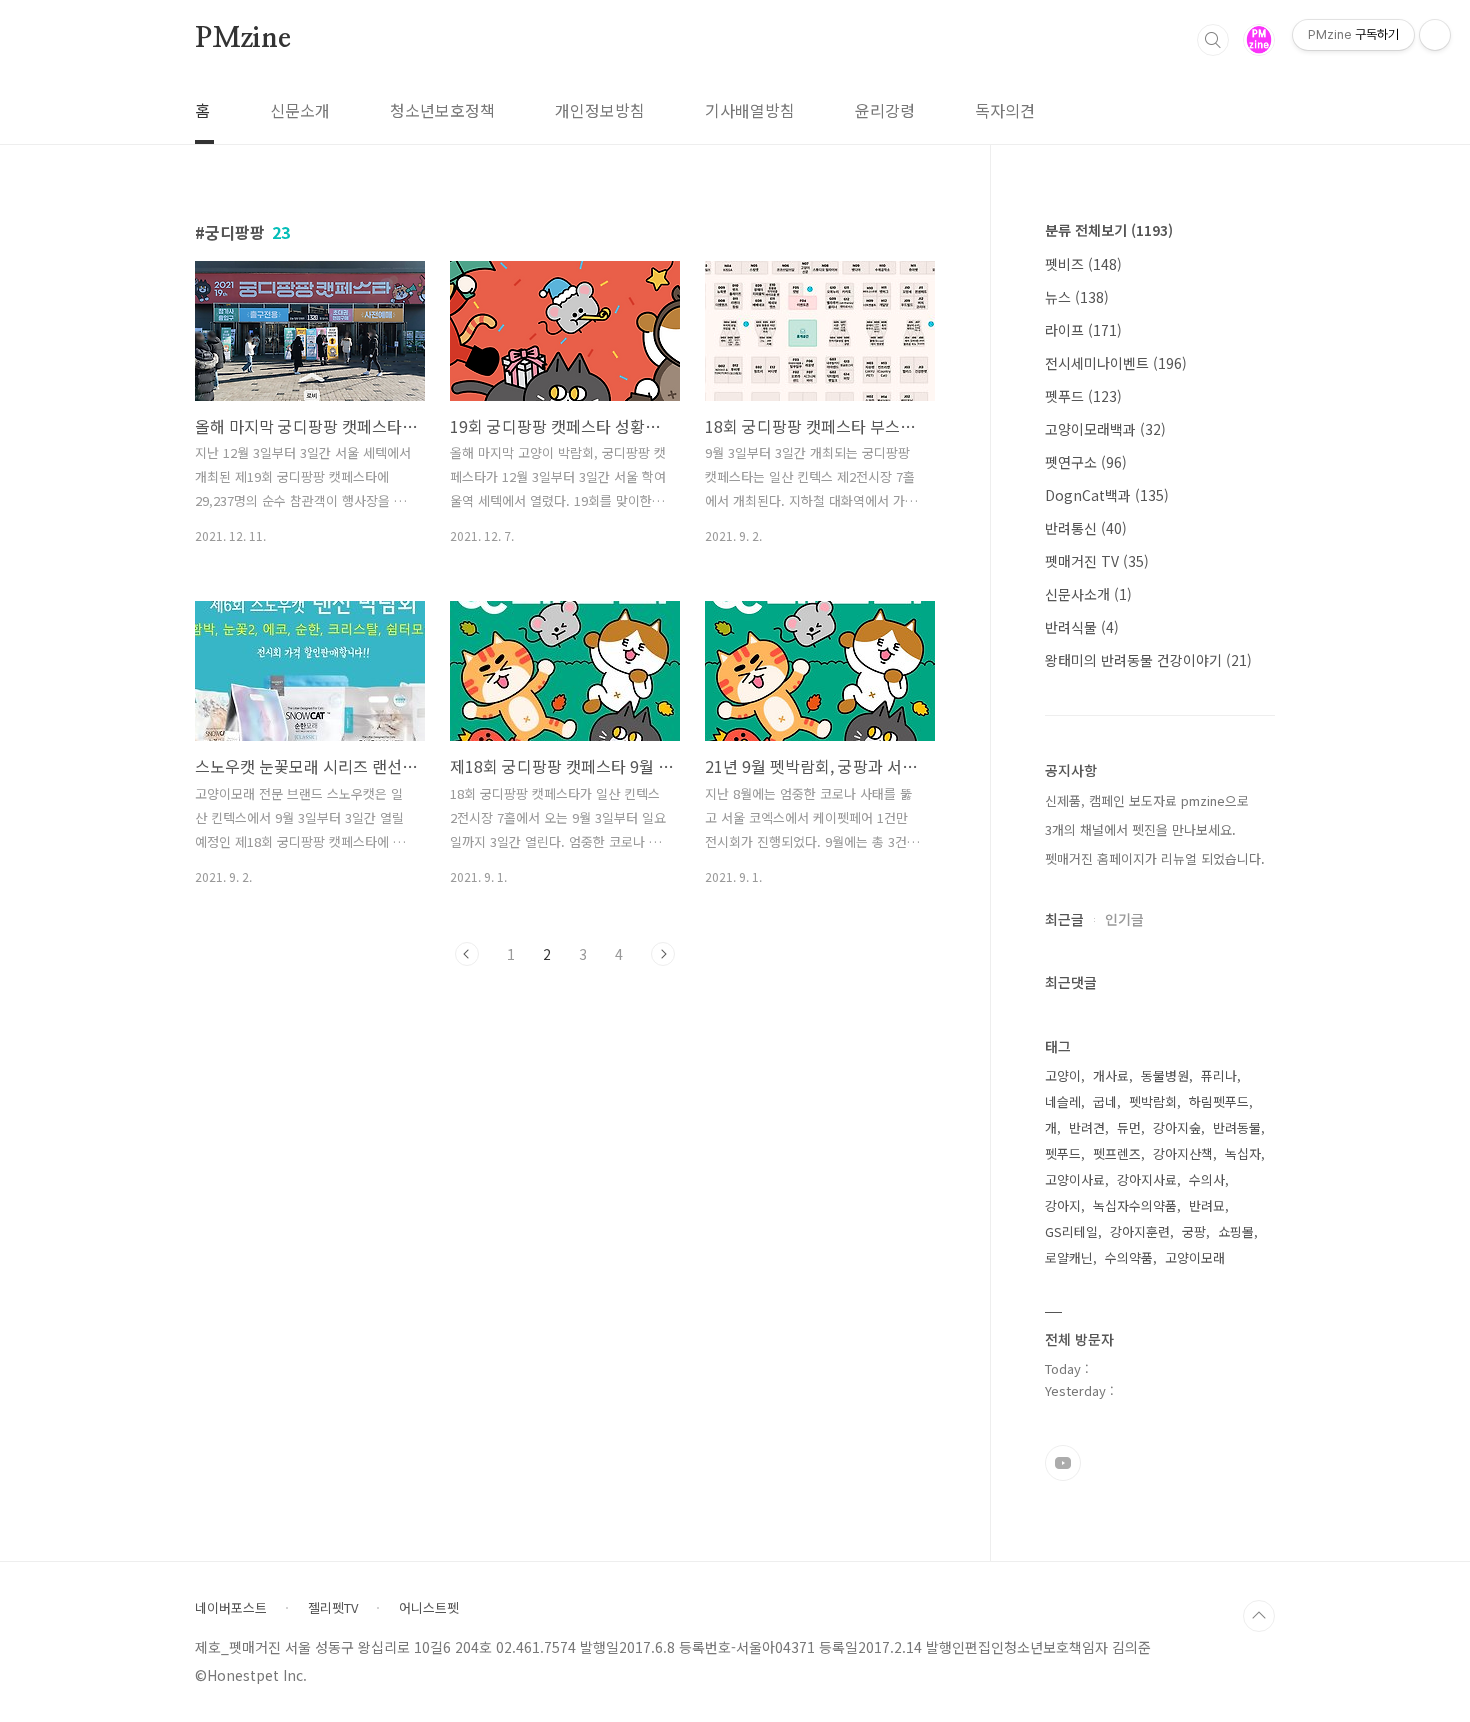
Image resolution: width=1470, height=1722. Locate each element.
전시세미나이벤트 (1116, 363)
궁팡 (1194, 1231)
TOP (1259, 1616)
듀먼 (1129, 1127)
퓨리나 (1219, 1075)
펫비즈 (1083, 264)
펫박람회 (1153, 1101)
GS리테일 (1071, 1231)
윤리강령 (885, 110)
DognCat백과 (1107, 495)
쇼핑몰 (1236, 1231)
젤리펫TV (333, 1608)
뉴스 (1077, 297)
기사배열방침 (750, 110)
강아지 (1063, 1205)
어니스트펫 (429, 1608)
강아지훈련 (1140, 1231)
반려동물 (1237, 1127)
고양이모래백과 (1105, 429)
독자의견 (1005, 110)
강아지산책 (1183, 1153)
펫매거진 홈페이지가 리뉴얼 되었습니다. (1155, 858)
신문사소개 (1088, 594)
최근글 (1064, 919)
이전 (467, 954)
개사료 (1111, 1075)
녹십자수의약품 (1135, 1205)
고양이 (1063, 1075)
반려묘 (1207, 1205)
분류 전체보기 (1109, 230)
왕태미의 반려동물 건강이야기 (1148, 660)
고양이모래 (1195, 1257)
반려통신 (1086, 528)
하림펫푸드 (1219, 1101)
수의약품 (1129, 1257)
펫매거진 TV (1097, 561)
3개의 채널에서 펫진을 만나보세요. (1140, 829)
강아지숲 (1177, 1127)
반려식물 (1082, 627)
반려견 (1087, 1127)
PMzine (243, 39)
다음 (663, 954)
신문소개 (300, 110)
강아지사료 (1147, 1179)
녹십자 (1243, 1153)
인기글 (1124, 919)
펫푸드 (1083, 396)
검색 (1213, 40)
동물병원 (1165, 1075)
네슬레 (1063, 1101)
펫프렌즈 (1117, 1153)
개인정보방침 (600, 110)
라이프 (1083, 330)
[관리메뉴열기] (1435, 35)
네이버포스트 (231, 1608)
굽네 (1105, 1101)
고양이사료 (1075, 1179)
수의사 (1207, 1179)
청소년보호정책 (442, 110)
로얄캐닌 (1069, 1257)
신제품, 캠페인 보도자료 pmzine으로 (1147, 800)
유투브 (1063, 1463)
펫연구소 (1086, 462)
